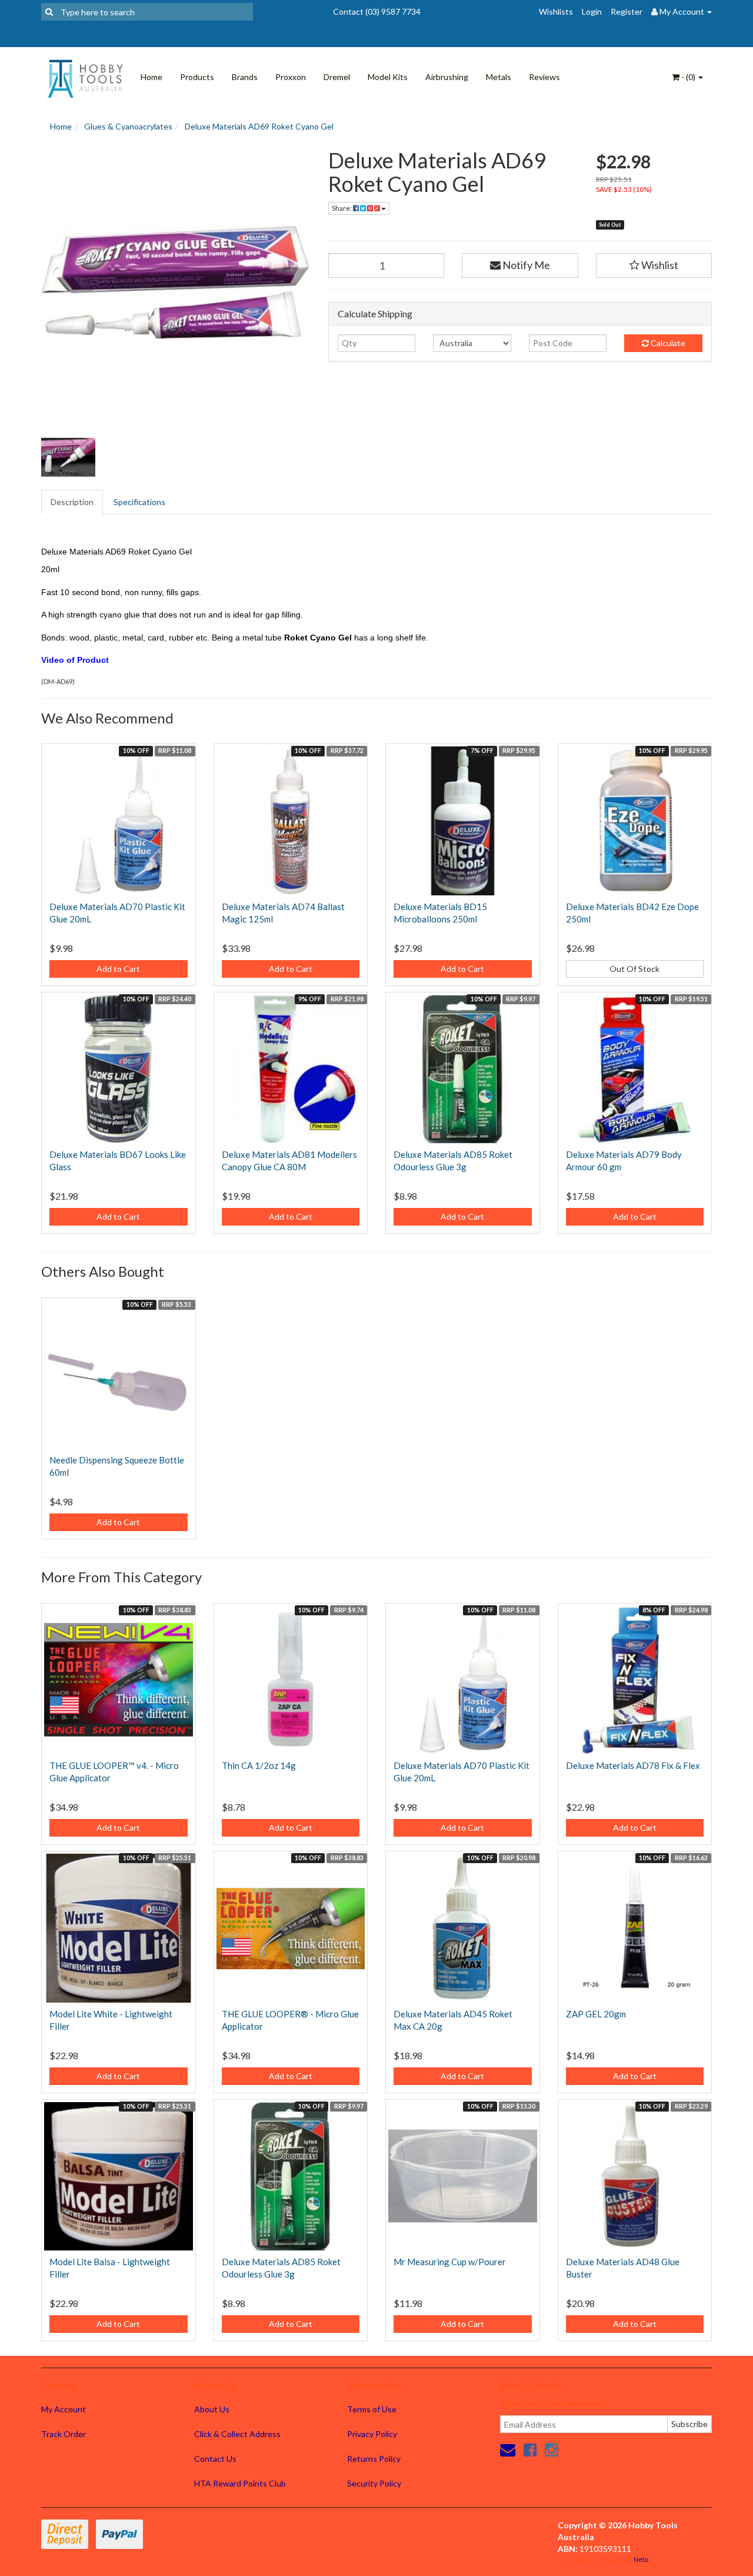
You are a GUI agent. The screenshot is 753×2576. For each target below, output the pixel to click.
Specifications (139, 502)
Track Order (64, 2434)
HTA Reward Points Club (240, 2483)
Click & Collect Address (237, 2434)
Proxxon (291, 77)
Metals (499, 77)
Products (197, 77)
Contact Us (215, 2459)
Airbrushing (447, 77)
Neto (641, 2559)
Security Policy (374, 2483)
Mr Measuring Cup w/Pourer (450, 2262)
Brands (245, 77)
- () (688, 77)
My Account (64, 2409)
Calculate (667, 343)
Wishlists (556, 11)
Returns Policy (374, 2459)
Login (592, 11)
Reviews (544, 77)
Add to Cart (118, 969)
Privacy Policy (372, 2434)
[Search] (49, 12)
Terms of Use (372, 2409)
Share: (342, 208)
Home (151, 77)
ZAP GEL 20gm (596, 2014)
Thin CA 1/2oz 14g (259, 1765)
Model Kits (388, 77)
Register (627, 11)
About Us (212, 2409)
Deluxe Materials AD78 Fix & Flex (633, 1765)
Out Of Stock (634, 969)
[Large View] (68, 457)
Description (72, 502)
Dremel (337, 77)
